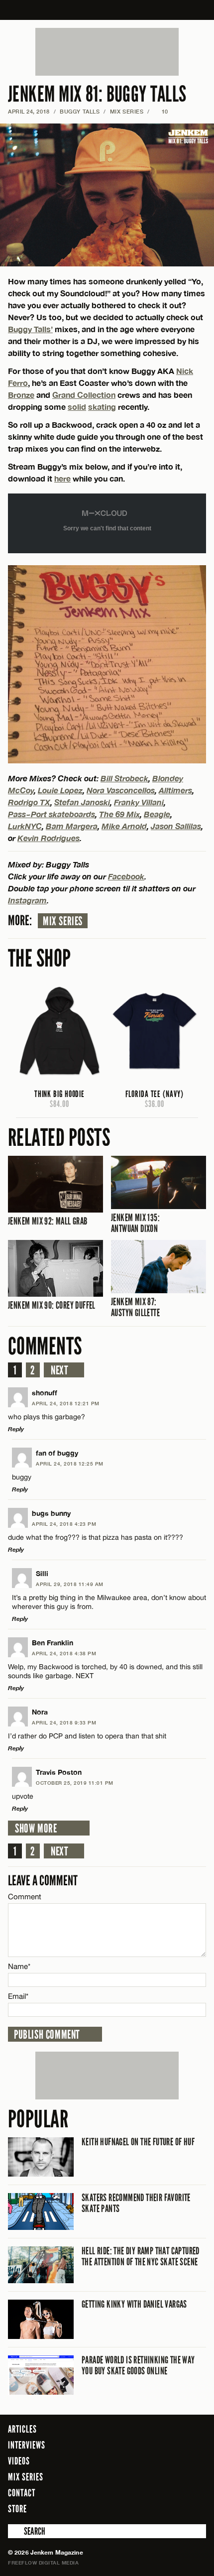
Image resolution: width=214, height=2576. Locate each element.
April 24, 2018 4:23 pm (64, 1524)
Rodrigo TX (29, 802)
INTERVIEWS (27, 2445)
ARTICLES (22, 2429)
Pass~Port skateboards (52, 814)
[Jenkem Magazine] (107, 10)
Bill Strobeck (124, 778)
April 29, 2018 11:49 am (70, 1584)
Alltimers (175, 790)
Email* (18, 1996)
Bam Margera (72, 826)
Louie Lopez (60, 790)
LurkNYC (25, 826)
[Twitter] (158, 2508)
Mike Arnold (124, 826)
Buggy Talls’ (30, 329)
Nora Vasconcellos (121, 790)
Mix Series (63, 921)
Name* (19, 1966)
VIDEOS (19, 2461)
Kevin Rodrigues (49, 838)
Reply (16, 1429)
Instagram (27, 900)
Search (15, 2531)
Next (59, 1370)
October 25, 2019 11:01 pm (75, 1783)
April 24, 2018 (29, 111)
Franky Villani (139, 802)
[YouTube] (196, 2508)
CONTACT (22, 2493)
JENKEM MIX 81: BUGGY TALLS (97, 94)
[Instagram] (174, 2508)
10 (161, 111)
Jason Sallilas (176, 826)
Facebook (126, 876)
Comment (25, 1897)
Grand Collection (84, 395)
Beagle (157, 814)
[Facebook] (144, 2508)
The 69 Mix (119, 814)
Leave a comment (43, 1881)
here (62, 478)
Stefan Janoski (82, 802)
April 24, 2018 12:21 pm (66, 1403)
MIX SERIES (127, 111)
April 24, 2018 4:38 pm (64, 1653)
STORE (17, 2509)
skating (102, 407)
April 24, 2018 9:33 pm (64, 1722)
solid (77, 407)
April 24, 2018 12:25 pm (70, 1464)
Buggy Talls (80, 111)
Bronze (21, 395)
